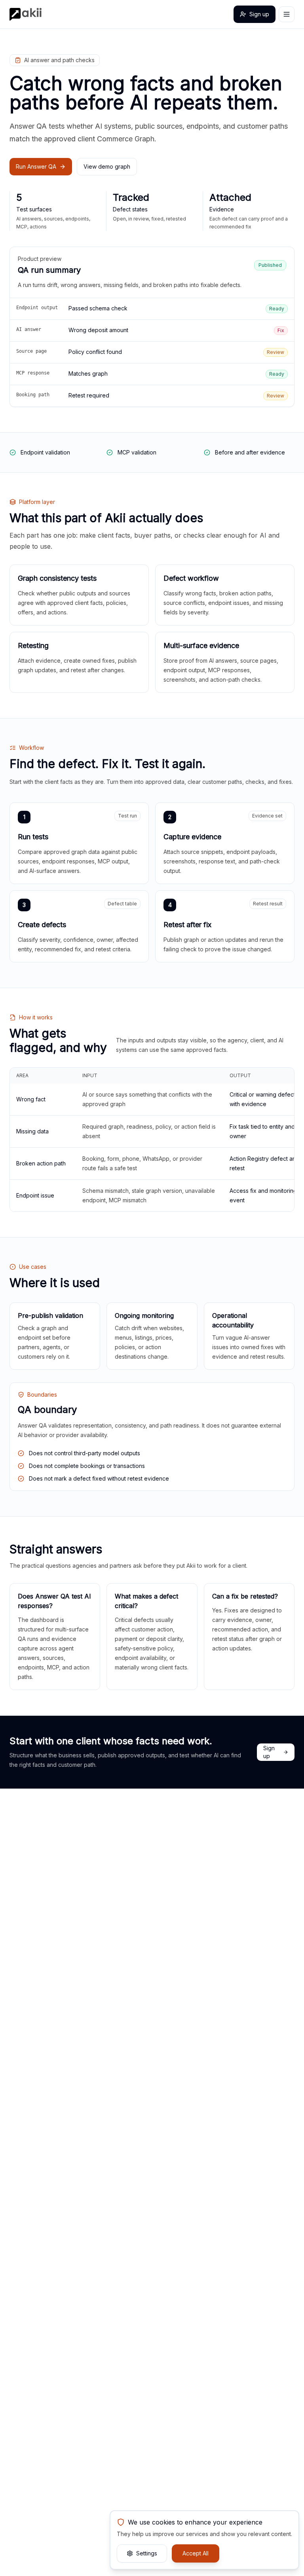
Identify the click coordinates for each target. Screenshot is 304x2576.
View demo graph (107, 166)
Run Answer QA (36, 166)
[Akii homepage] (26, 14)
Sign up (259, 14)
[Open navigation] (287, 14)
